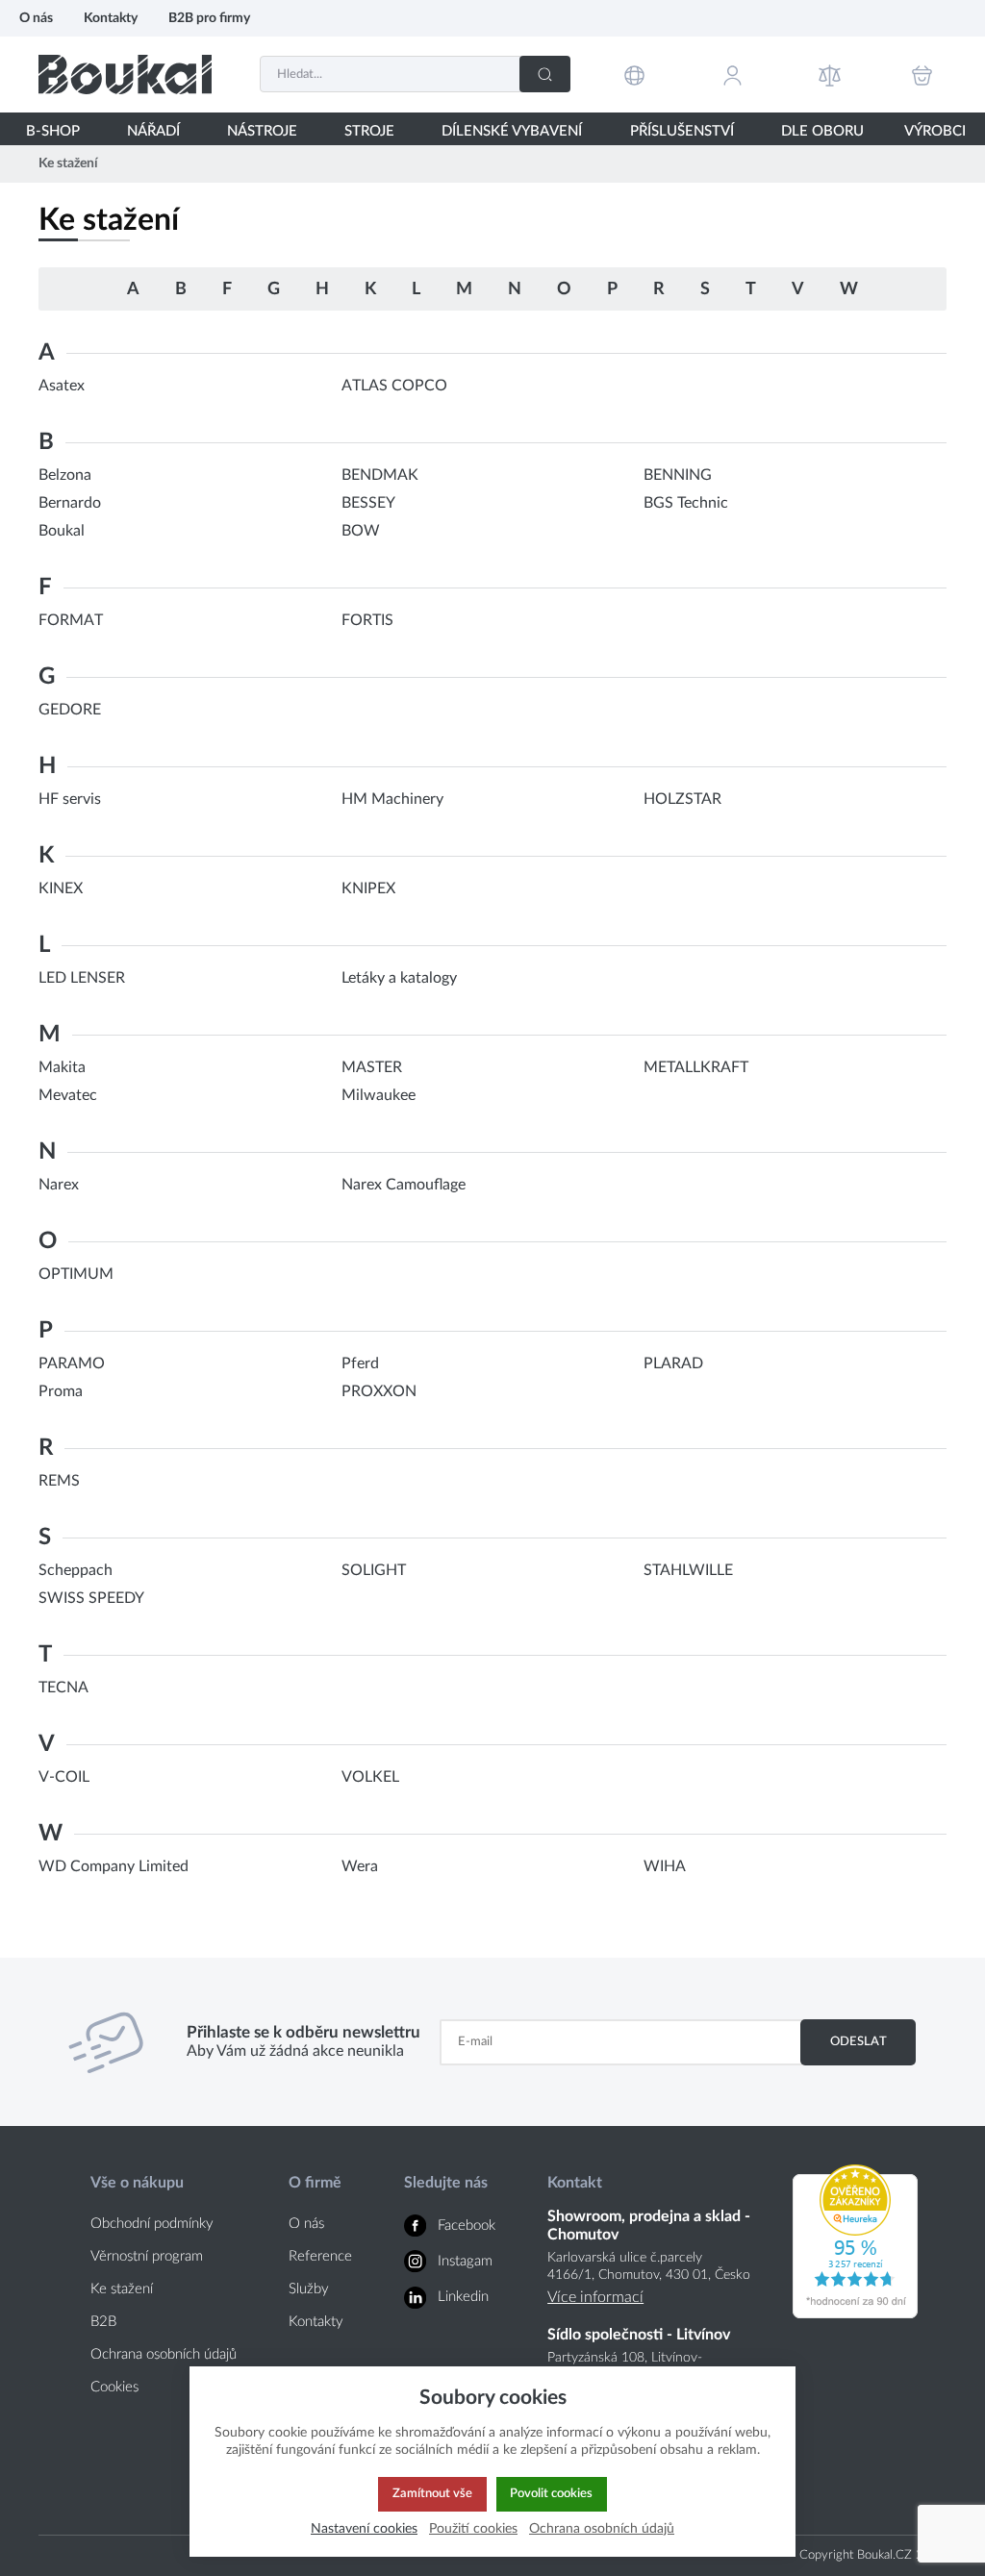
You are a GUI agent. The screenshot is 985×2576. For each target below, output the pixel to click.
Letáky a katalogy (399, 978)
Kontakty (111, 18)
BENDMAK (380, 475)
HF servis (70, 799)
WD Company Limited (114, 1866)
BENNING (678, 475)
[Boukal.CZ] (125, 75)
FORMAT (71, 620)
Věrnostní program (147, 2256)
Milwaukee (379, 1095)
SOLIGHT (374, 1570)
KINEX (61, 888)
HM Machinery (392, 799)
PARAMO (72, 1363)
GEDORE (70, 710)
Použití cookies (473, 2528)
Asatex (62, 386)
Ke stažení (122, 2289)
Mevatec (68, 1095)
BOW (361, 531)
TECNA (63, 1688)
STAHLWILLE (688, 1570)
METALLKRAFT (696, 1067)
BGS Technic (686, 503)
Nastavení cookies (364, 2528)
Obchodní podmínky (152, 2224)
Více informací (595, 2297)
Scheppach (76, 1570)
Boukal (62, 531)
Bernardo (70, 503)
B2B (103, 2322)
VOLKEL (370, 1777)
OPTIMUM (76, 1274)
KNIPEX (368, 888)
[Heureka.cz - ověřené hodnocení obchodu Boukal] (855, 2313)
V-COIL (64, 1777)
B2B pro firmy (209, 18)
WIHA (665, 1866)
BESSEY (368, 503)
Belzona (65, 475)
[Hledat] (545, 74)
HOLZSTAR (682, 799)
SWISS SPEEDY (91, 1598)
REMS (59, 1481)
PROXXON (379, 1391)
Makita (62, 1067)
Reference (320, 2256)
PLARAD (673, 1363)
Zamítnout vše (432, 2493)
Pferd (360, 1363)
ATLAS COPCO (394, 386)
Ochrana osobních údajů (164, 2354)
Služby (309, 2289)
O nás (36, 18)
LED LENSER (82, 978)
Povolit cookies (551, 2493)
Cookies (114, 2387)
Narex (59, 1185)
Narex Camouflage (404, 1185)
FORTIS (367, 620)
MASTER (372, 1067)
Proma (61, 1391)
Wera (360, 1866)
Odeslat (859, 2041)
